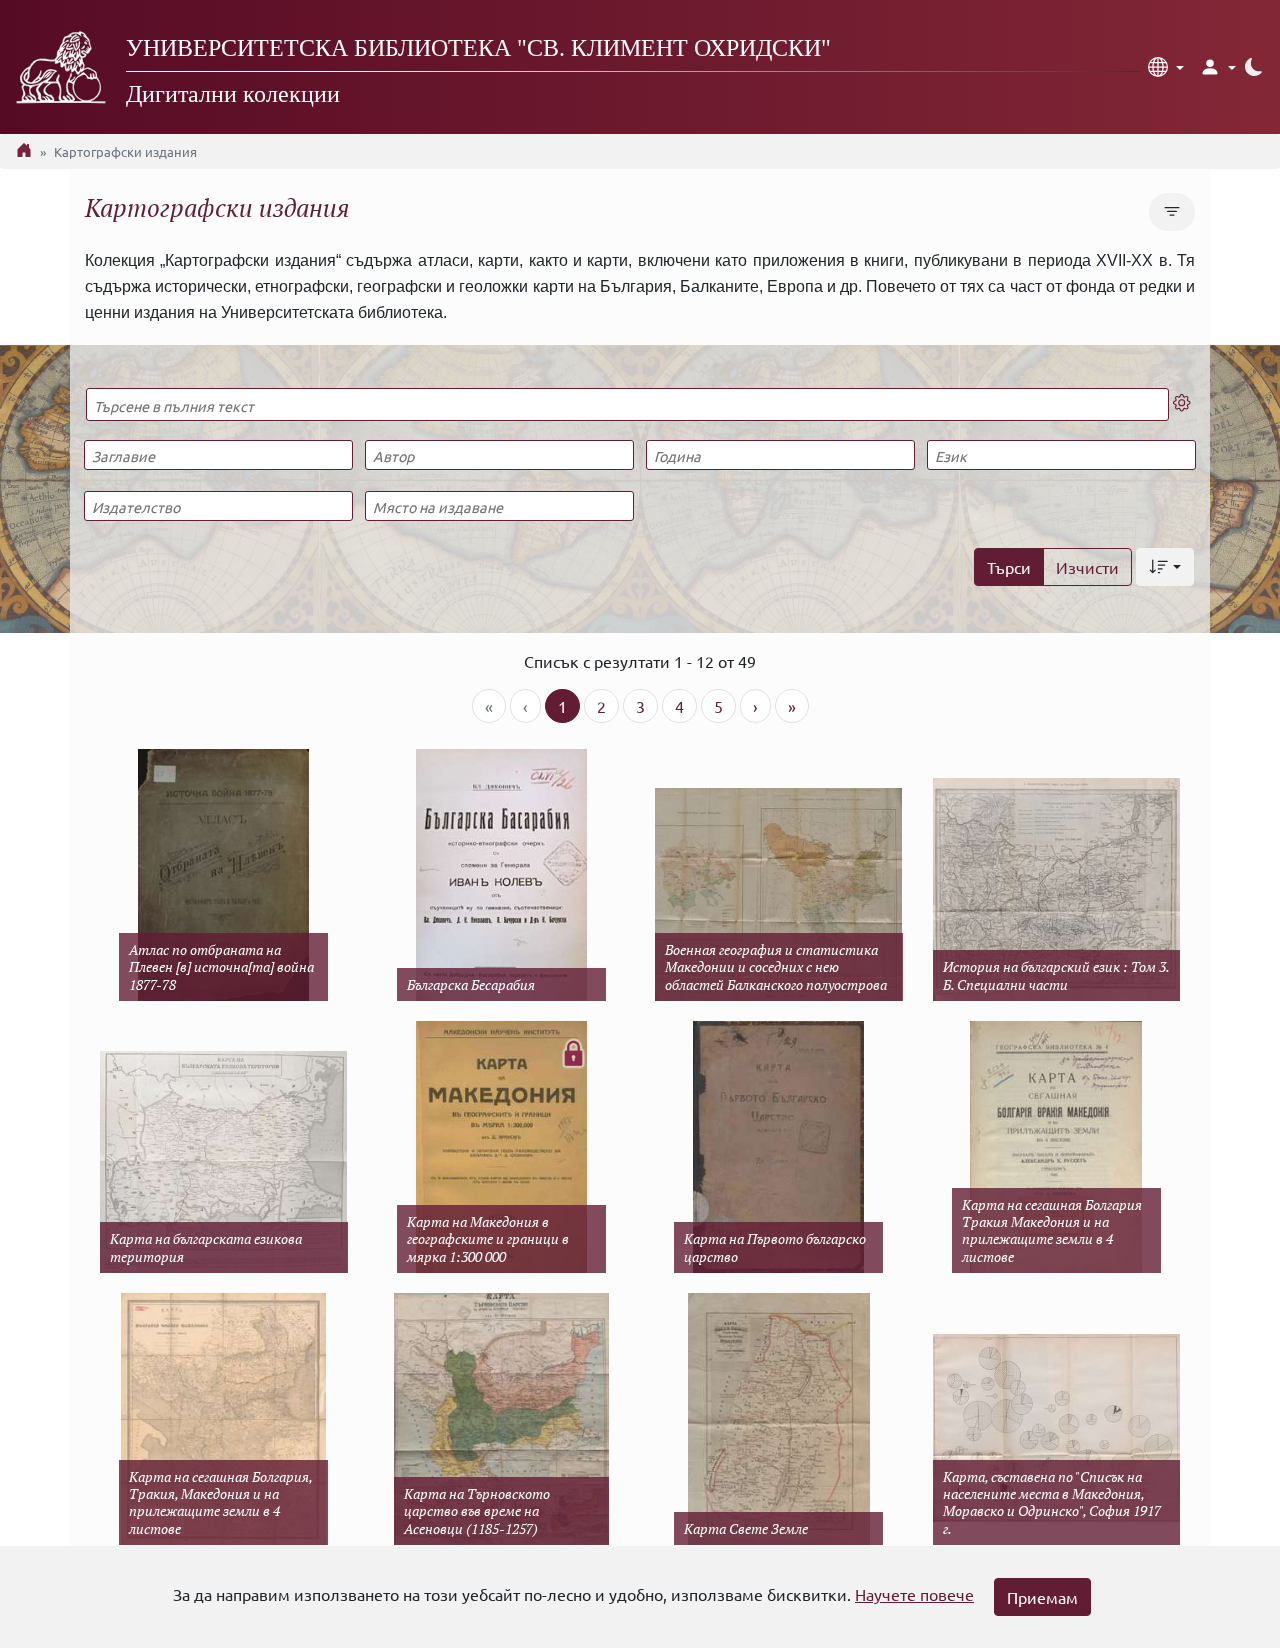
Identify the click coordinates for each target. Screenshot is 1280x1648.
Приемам (1042, 1597)
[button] (1166, 67)
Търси (1009, 567)
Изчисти (1087, 567)
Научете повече (914, 1594)
